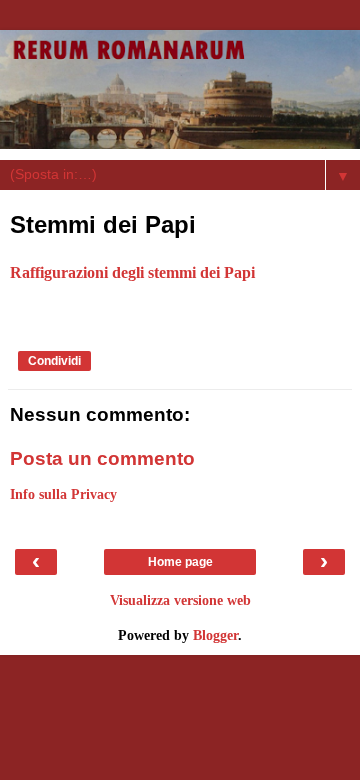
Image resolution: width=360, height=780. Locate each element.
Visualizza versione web (180, 600)
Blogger (215, 635)
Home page (180, 562)
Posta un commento (102, 458)
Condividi (54, 361)
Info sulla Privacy (63, 494)
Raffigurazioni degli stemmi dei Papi (132, 272)
